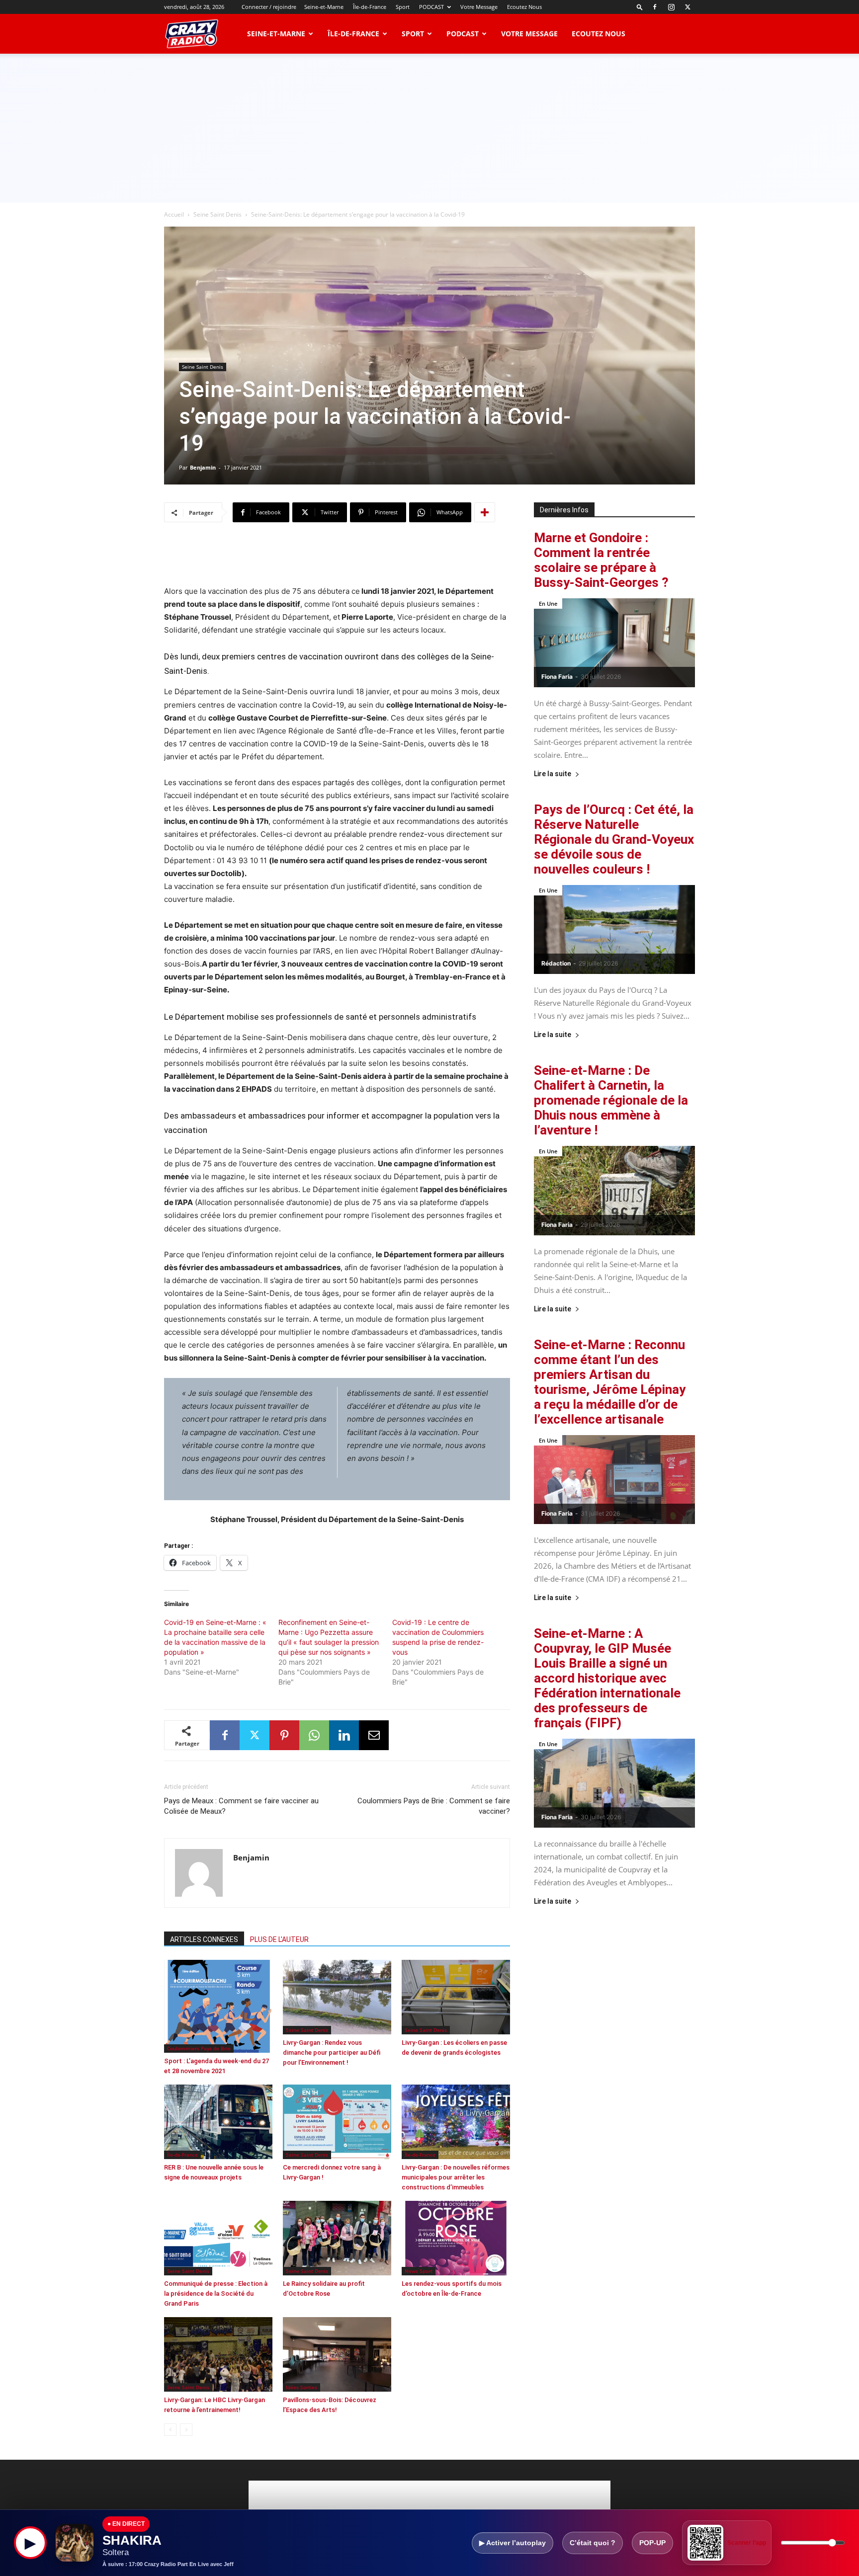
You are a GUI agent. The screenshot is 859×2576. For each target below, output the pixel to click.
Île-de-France (370, 7)
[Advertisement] (429, 128)
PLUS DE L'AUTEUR (279, 1939)
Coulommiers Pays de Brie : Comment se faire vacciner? (434, 1806)
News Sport (419, 2271)
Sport (403, 7)
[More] (485, 512)
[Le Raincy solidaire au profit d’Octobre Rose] (337, 2238)
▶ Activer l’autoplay (513, 2543)
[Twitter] (687, 7)
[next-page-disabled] (186, 2430)
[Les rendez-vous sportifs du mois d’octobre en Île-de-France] (456, 2238)
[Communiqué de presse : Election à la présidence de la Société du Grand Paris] (218, 2238)
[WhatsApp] (314, 1735)
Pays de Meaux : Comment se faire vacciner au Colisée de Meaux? (241, 1806)
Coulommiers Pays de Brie (199, 2048)
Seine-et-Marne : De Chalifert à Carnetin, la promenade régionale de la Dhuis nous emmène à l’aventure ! (611, 1100)
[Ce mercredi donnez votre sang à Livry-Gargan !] (337, 2122)
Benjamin (203, 467)
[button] (640, 7)
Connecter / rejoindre (269, 7)
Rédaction (556, 963)
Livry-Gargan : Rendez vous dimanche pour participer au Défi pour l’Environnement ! (332, 2053)
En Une (548, 604)
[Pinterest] (284, 1735)
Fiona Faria (557, 677)
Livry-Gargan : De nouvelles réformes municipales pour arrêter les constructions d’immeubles (456, 2177)
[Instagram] (671, 7)
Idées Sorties (301, 2387)
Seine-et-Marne (324, 7)
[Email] (374, 1735)
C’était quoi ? (593, 2543)
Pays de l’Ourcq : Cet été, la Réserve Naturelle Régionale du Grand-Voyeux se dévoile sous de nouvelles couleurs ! (614, 839)
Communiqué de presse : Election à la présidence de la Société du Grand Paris (216, 2294)
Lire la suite (553, 774)
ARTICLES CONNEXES (204, 1939)
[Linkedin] (344, 1735)
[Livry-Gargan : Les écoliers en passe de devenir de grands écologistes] (456, 1997)
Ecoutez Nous (524, 7)
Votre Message (479, 7)
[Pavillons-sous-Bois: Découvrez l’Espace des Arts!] (337, 2354)
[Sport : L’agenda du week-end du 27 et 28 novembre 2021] (218, 2006)
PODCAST (431, 7)
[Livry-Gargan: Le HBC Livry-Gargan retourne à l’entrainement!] (218, 2354)
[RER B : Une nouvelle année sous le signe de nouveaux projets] (218, 2122)
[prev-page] (170, 2430)
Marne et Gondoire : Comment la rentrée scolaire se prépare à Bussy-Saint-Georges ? (601, 560)
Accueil (174, 214)
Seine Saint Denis (217, 214)
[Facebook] (655, 7)
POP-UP (652, 2543)
